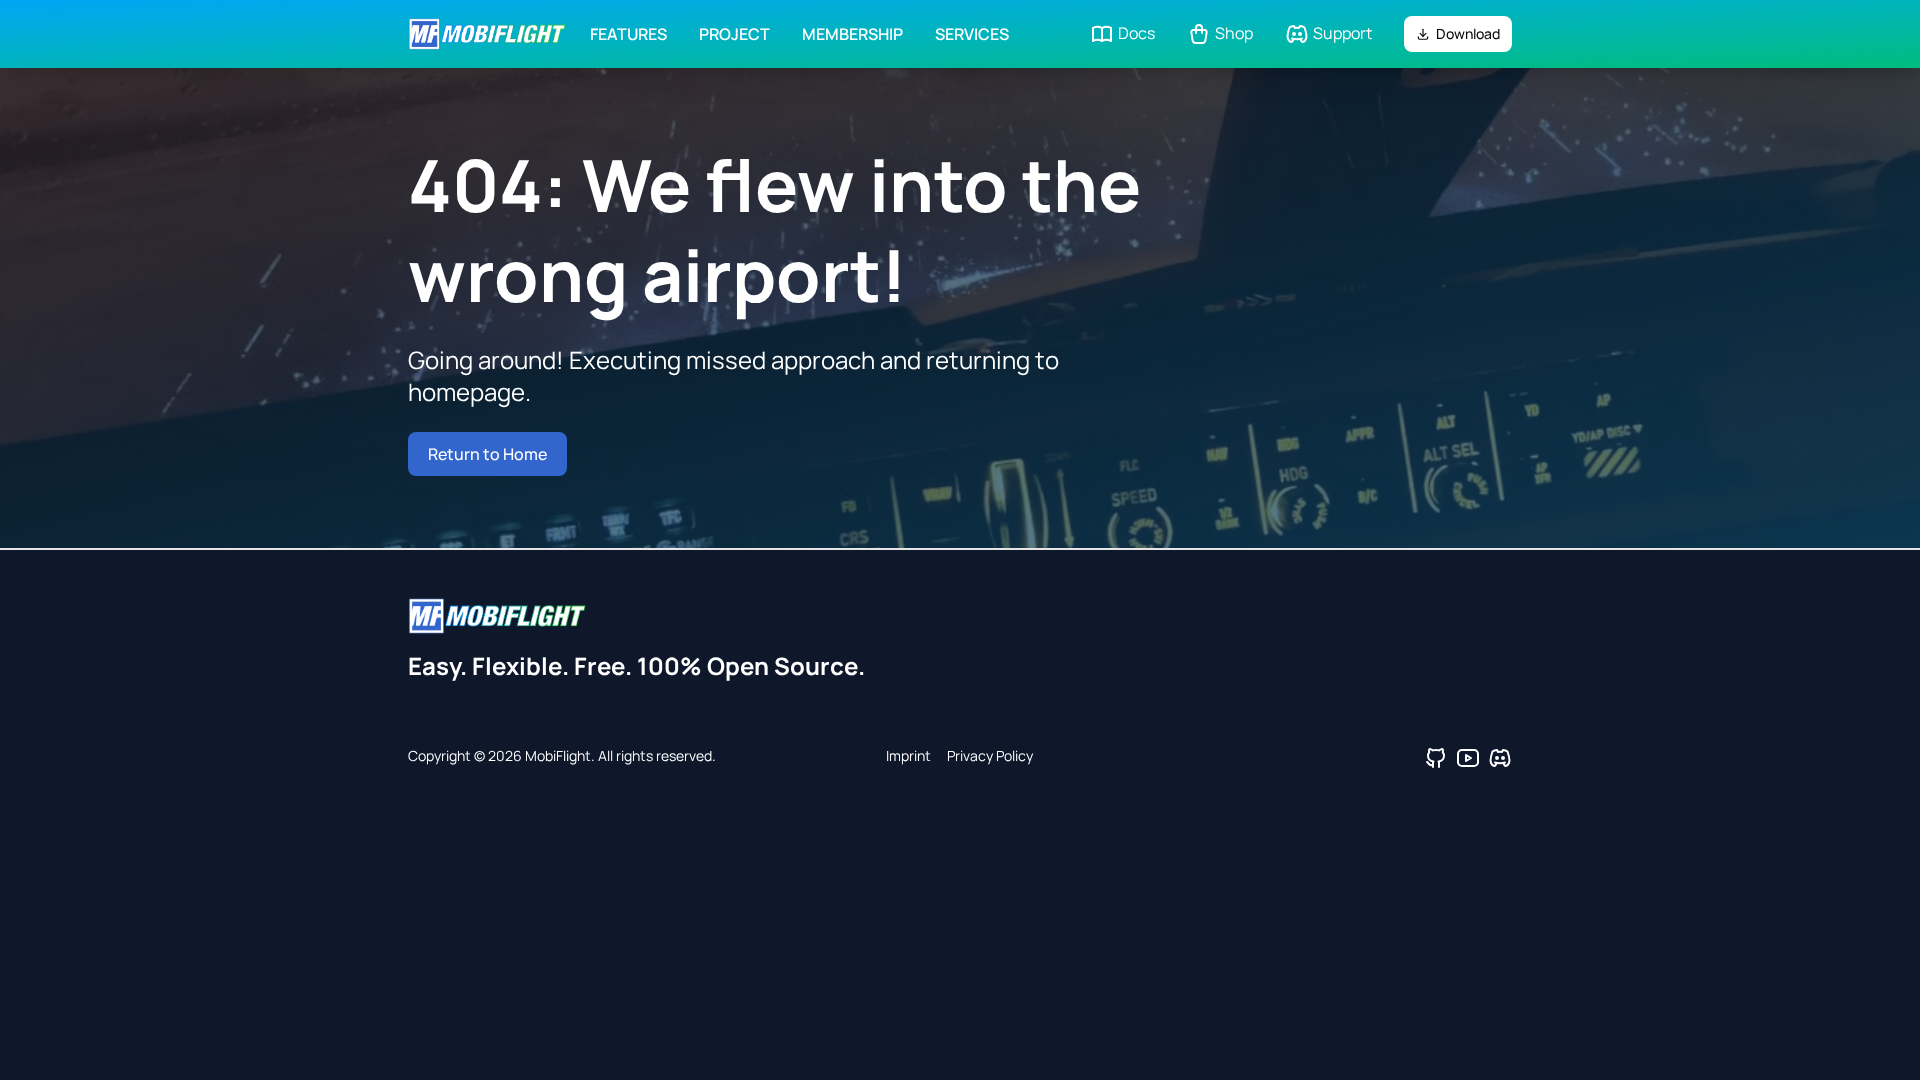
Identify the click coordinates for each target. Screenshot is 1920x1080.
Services (972, 34)
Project (734, 34)
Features (628, 34)
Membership (852, 34)
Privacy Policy (990, 755)
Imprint (908, 755)
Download (1468, 33)
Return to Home (487, 454)
